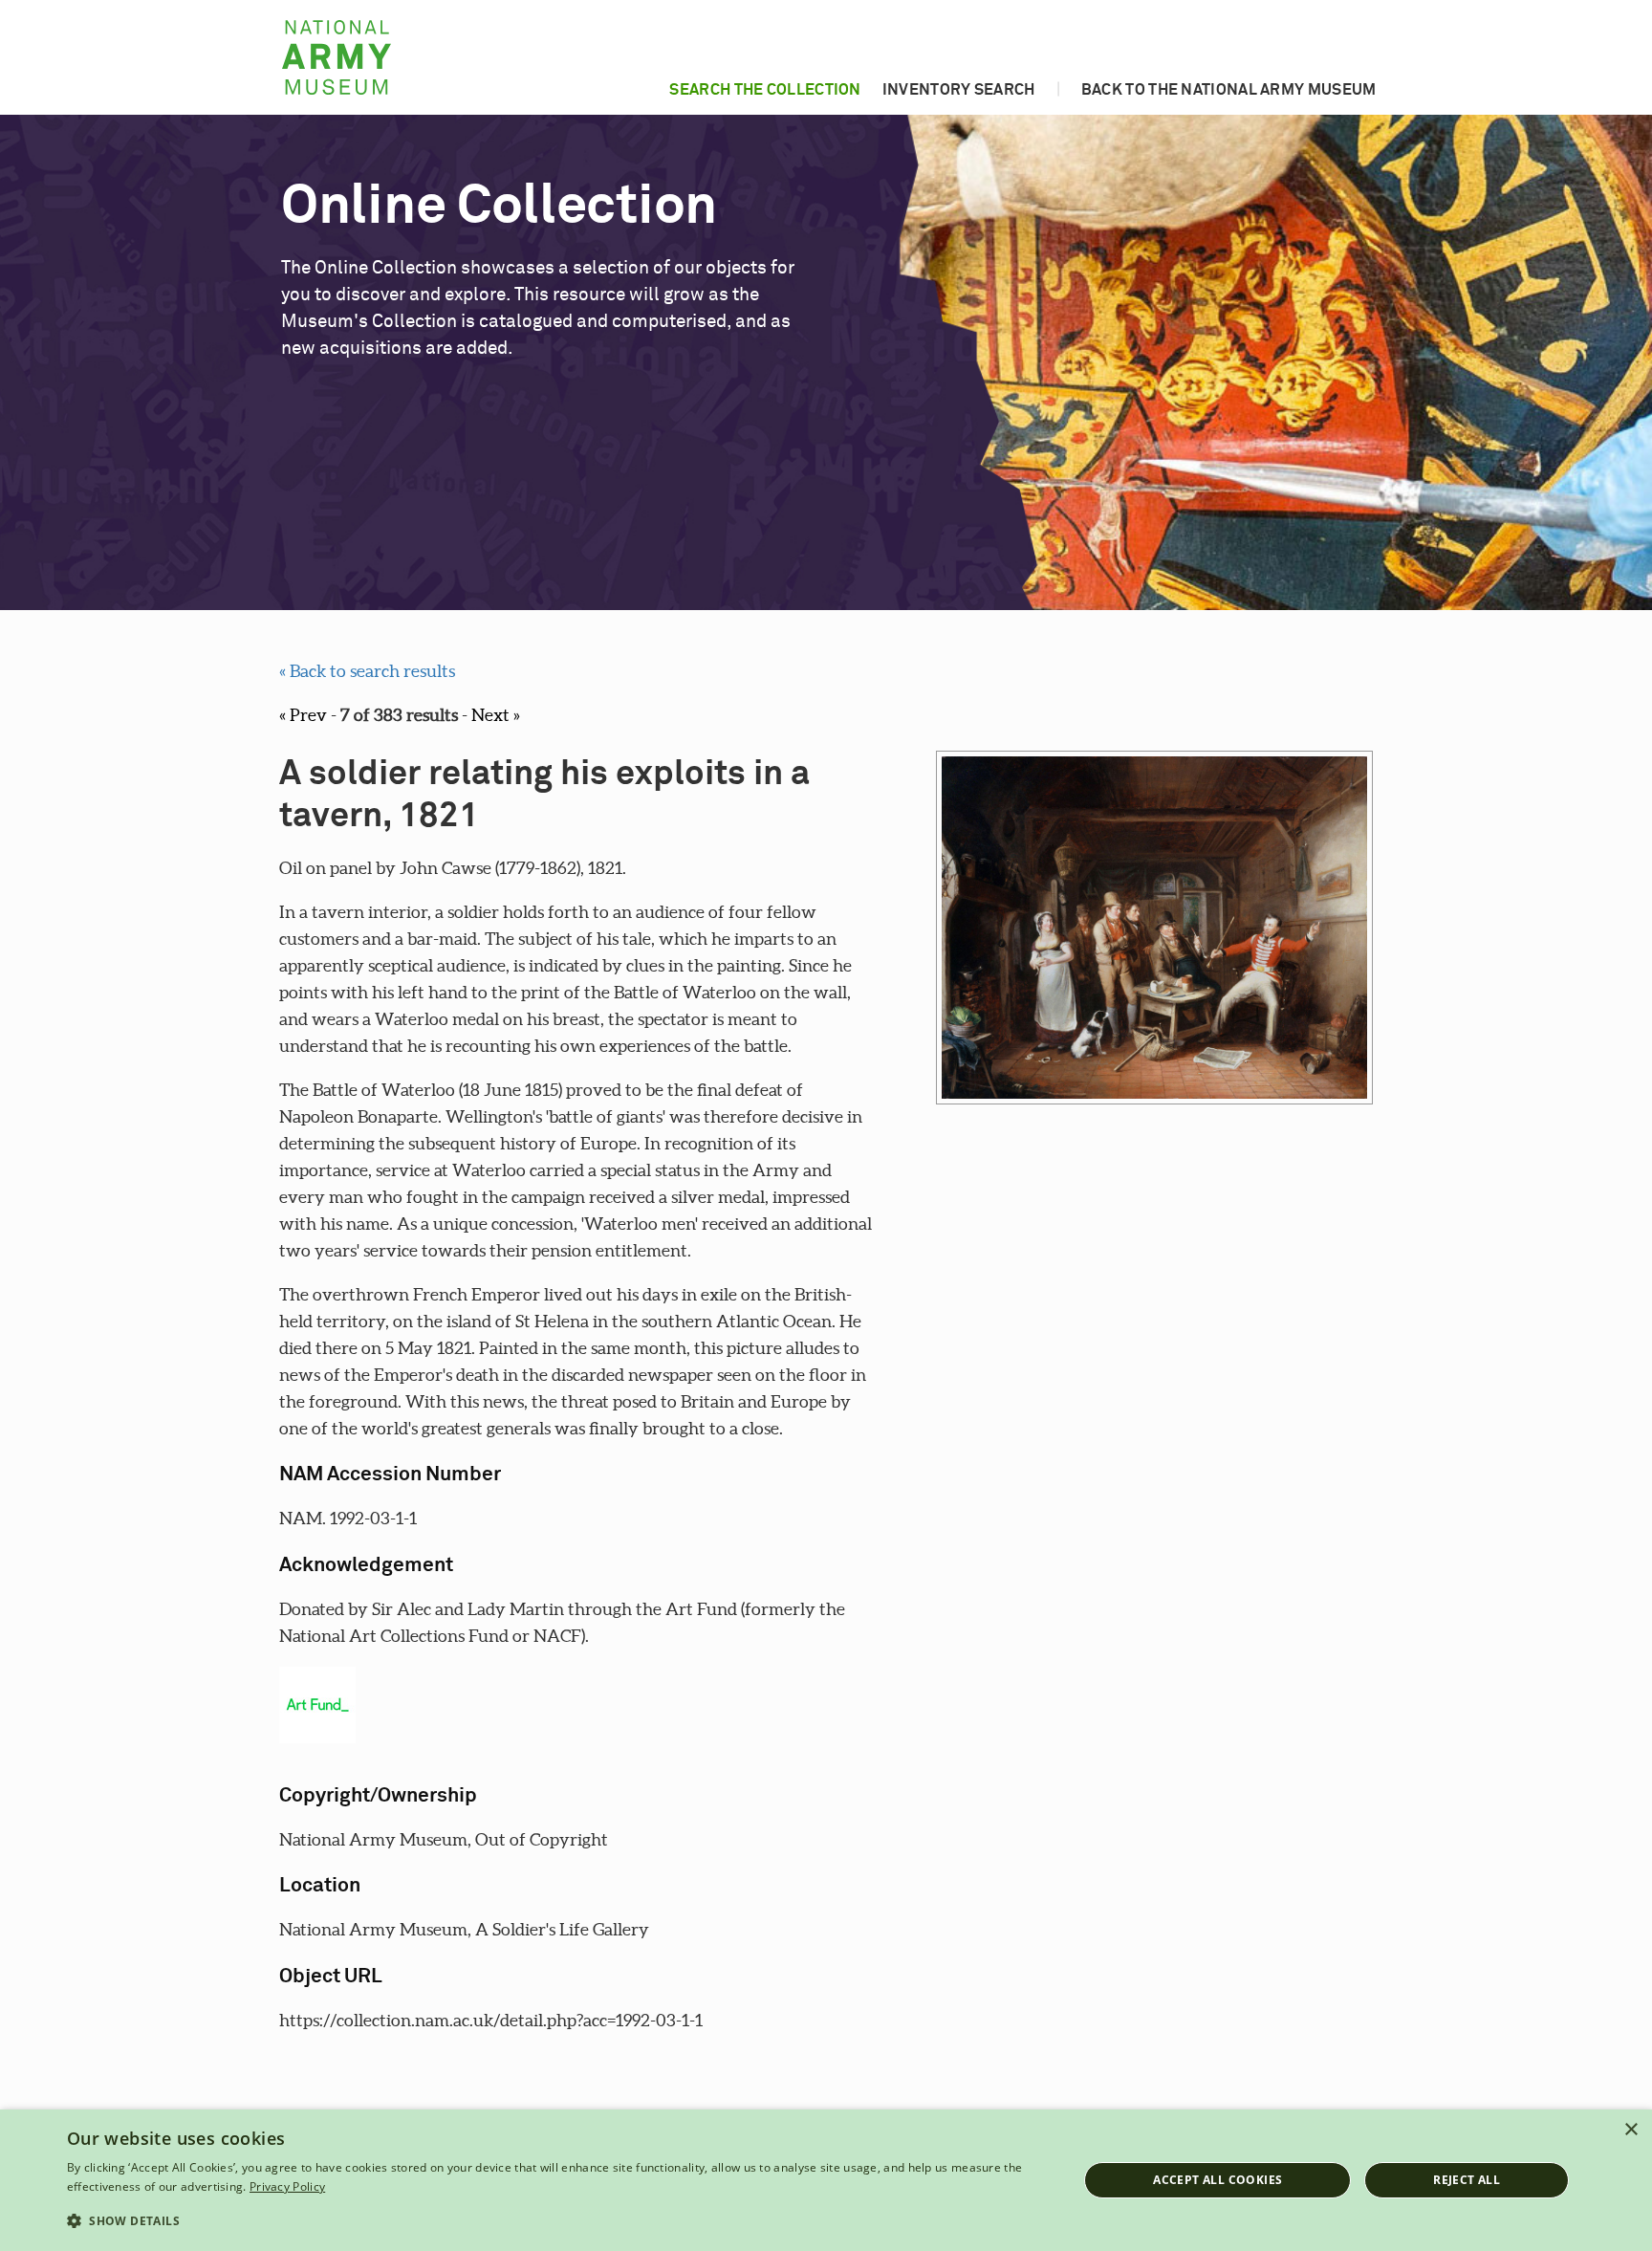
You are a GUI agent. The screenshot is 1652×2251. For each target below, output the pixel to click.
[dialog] (826, 2180)
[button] (557, 2221)
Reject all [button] (1467, 2180)
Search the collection (765, 90)
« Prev (303, 715)
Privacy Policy (287, 2186)
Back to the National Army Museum (1229, 90)
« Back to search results (367, 671)
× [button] (1630, 2130)
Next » (496, 715)
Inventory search (959, 90)
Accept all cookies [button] (1217, 2180)
